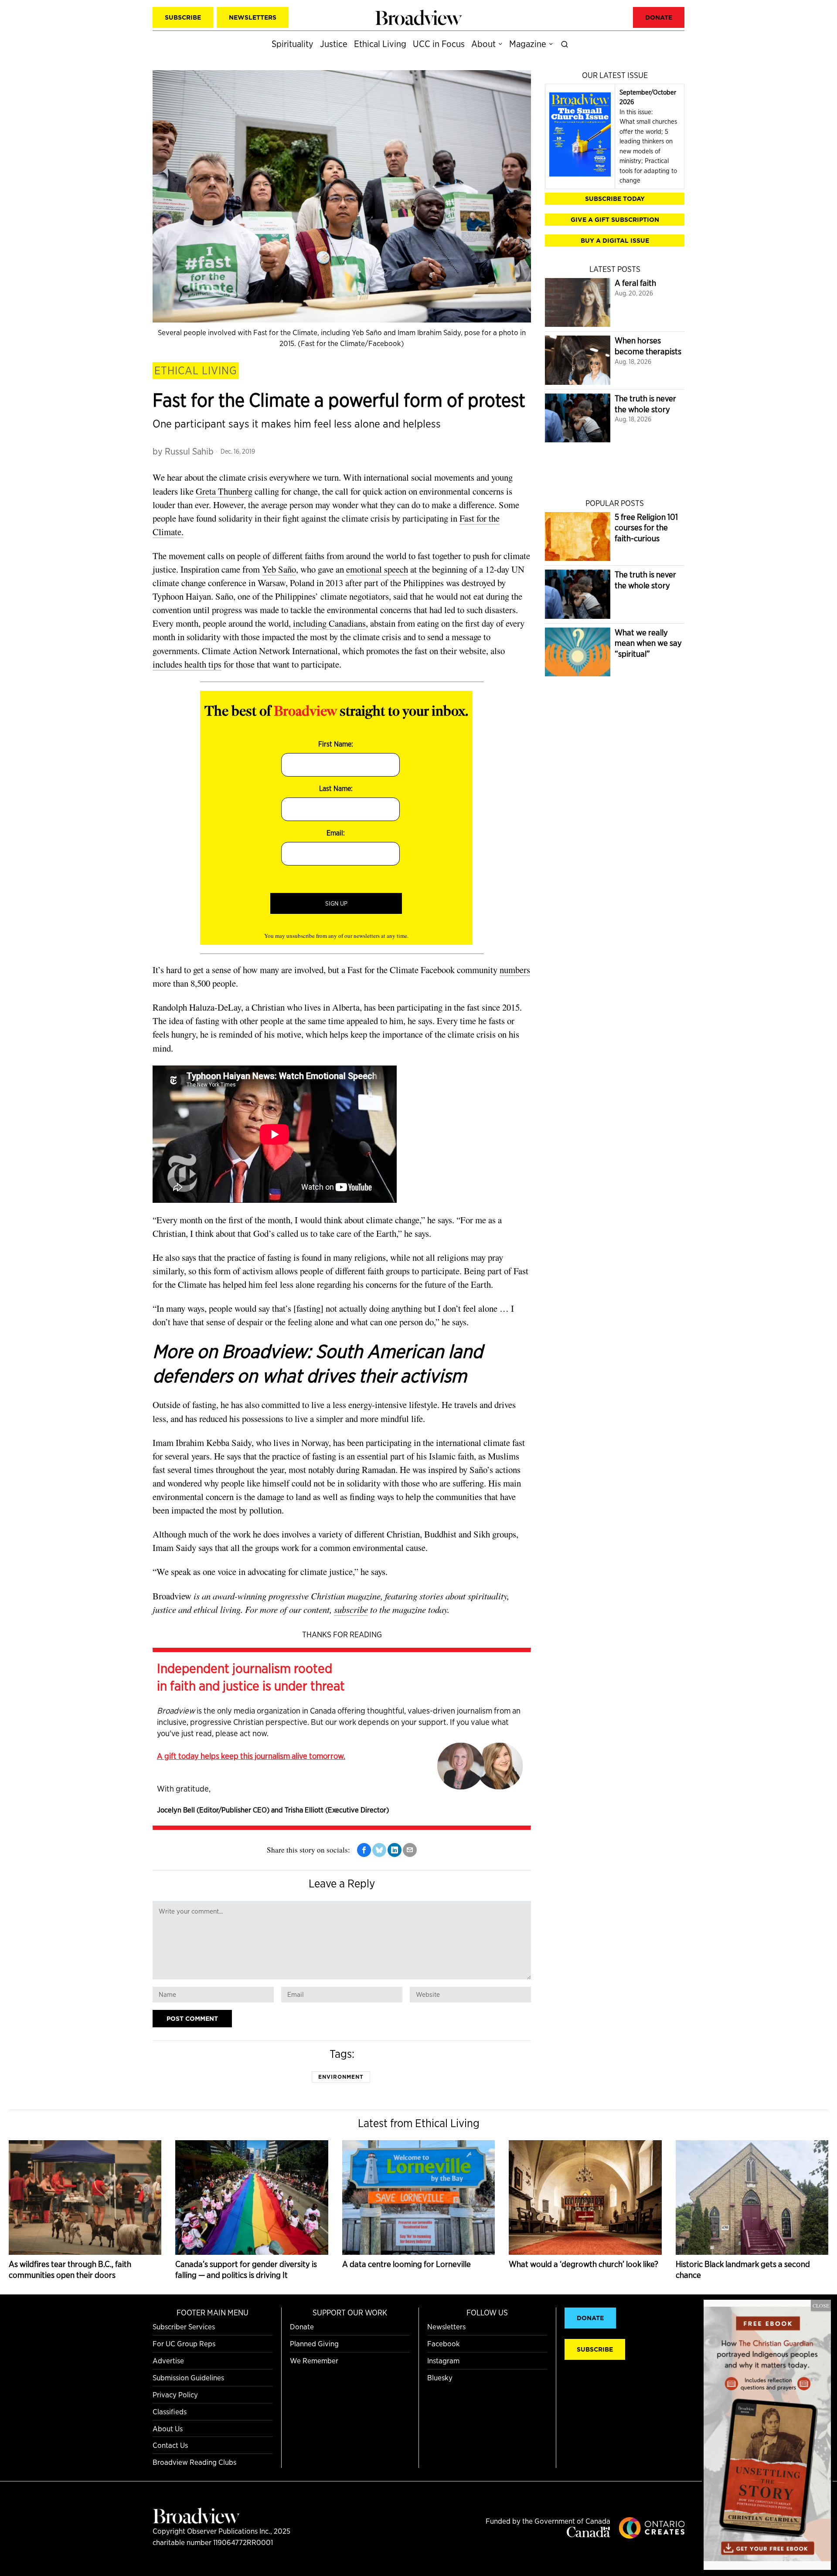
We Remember (314, 2360)
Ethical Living (196, 370)
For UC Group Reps (184, 2344)
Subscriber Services (184, 2327)
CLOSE (821, 2305)
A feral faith (635, 283)
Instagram (443, 2360)
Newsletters (446, 2327)
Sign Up (336, 903)
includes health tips (187, 664)
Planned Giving (314, 2344)
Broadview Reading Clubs (194, 2462)
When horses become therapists (648, 346)
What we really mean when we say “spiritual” (648, 643)
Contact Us (170, 2445)
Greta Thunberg (224, 491)
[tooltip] (364, 1850)
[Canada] (589, 2534)
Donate (302, 2327)
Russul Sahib (189, 451)
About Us (168, 2428)
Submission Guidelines (188, 2377)
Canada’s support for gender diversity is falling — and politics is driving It (246, 2270)
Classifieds (170, 2411)
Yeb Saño (279, 569)
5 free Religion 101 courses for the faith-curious (646, 528)
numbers (515, 970)
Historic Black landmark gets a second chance (743, 2270)
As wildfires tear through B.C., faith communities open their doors (70, 2270)
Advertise (168, 2360)
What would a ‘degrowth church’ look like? (584, 2264)
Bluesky (440, 2377)
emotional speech (377, 569)
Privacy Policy (175, 2394)
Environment (341, 2077)
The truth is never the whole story (645, 404)
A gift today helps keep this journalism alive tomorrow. (251, 1756)
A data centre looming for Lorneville (407, 2264)
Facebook (444, 2344)
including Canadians (329, 623)
